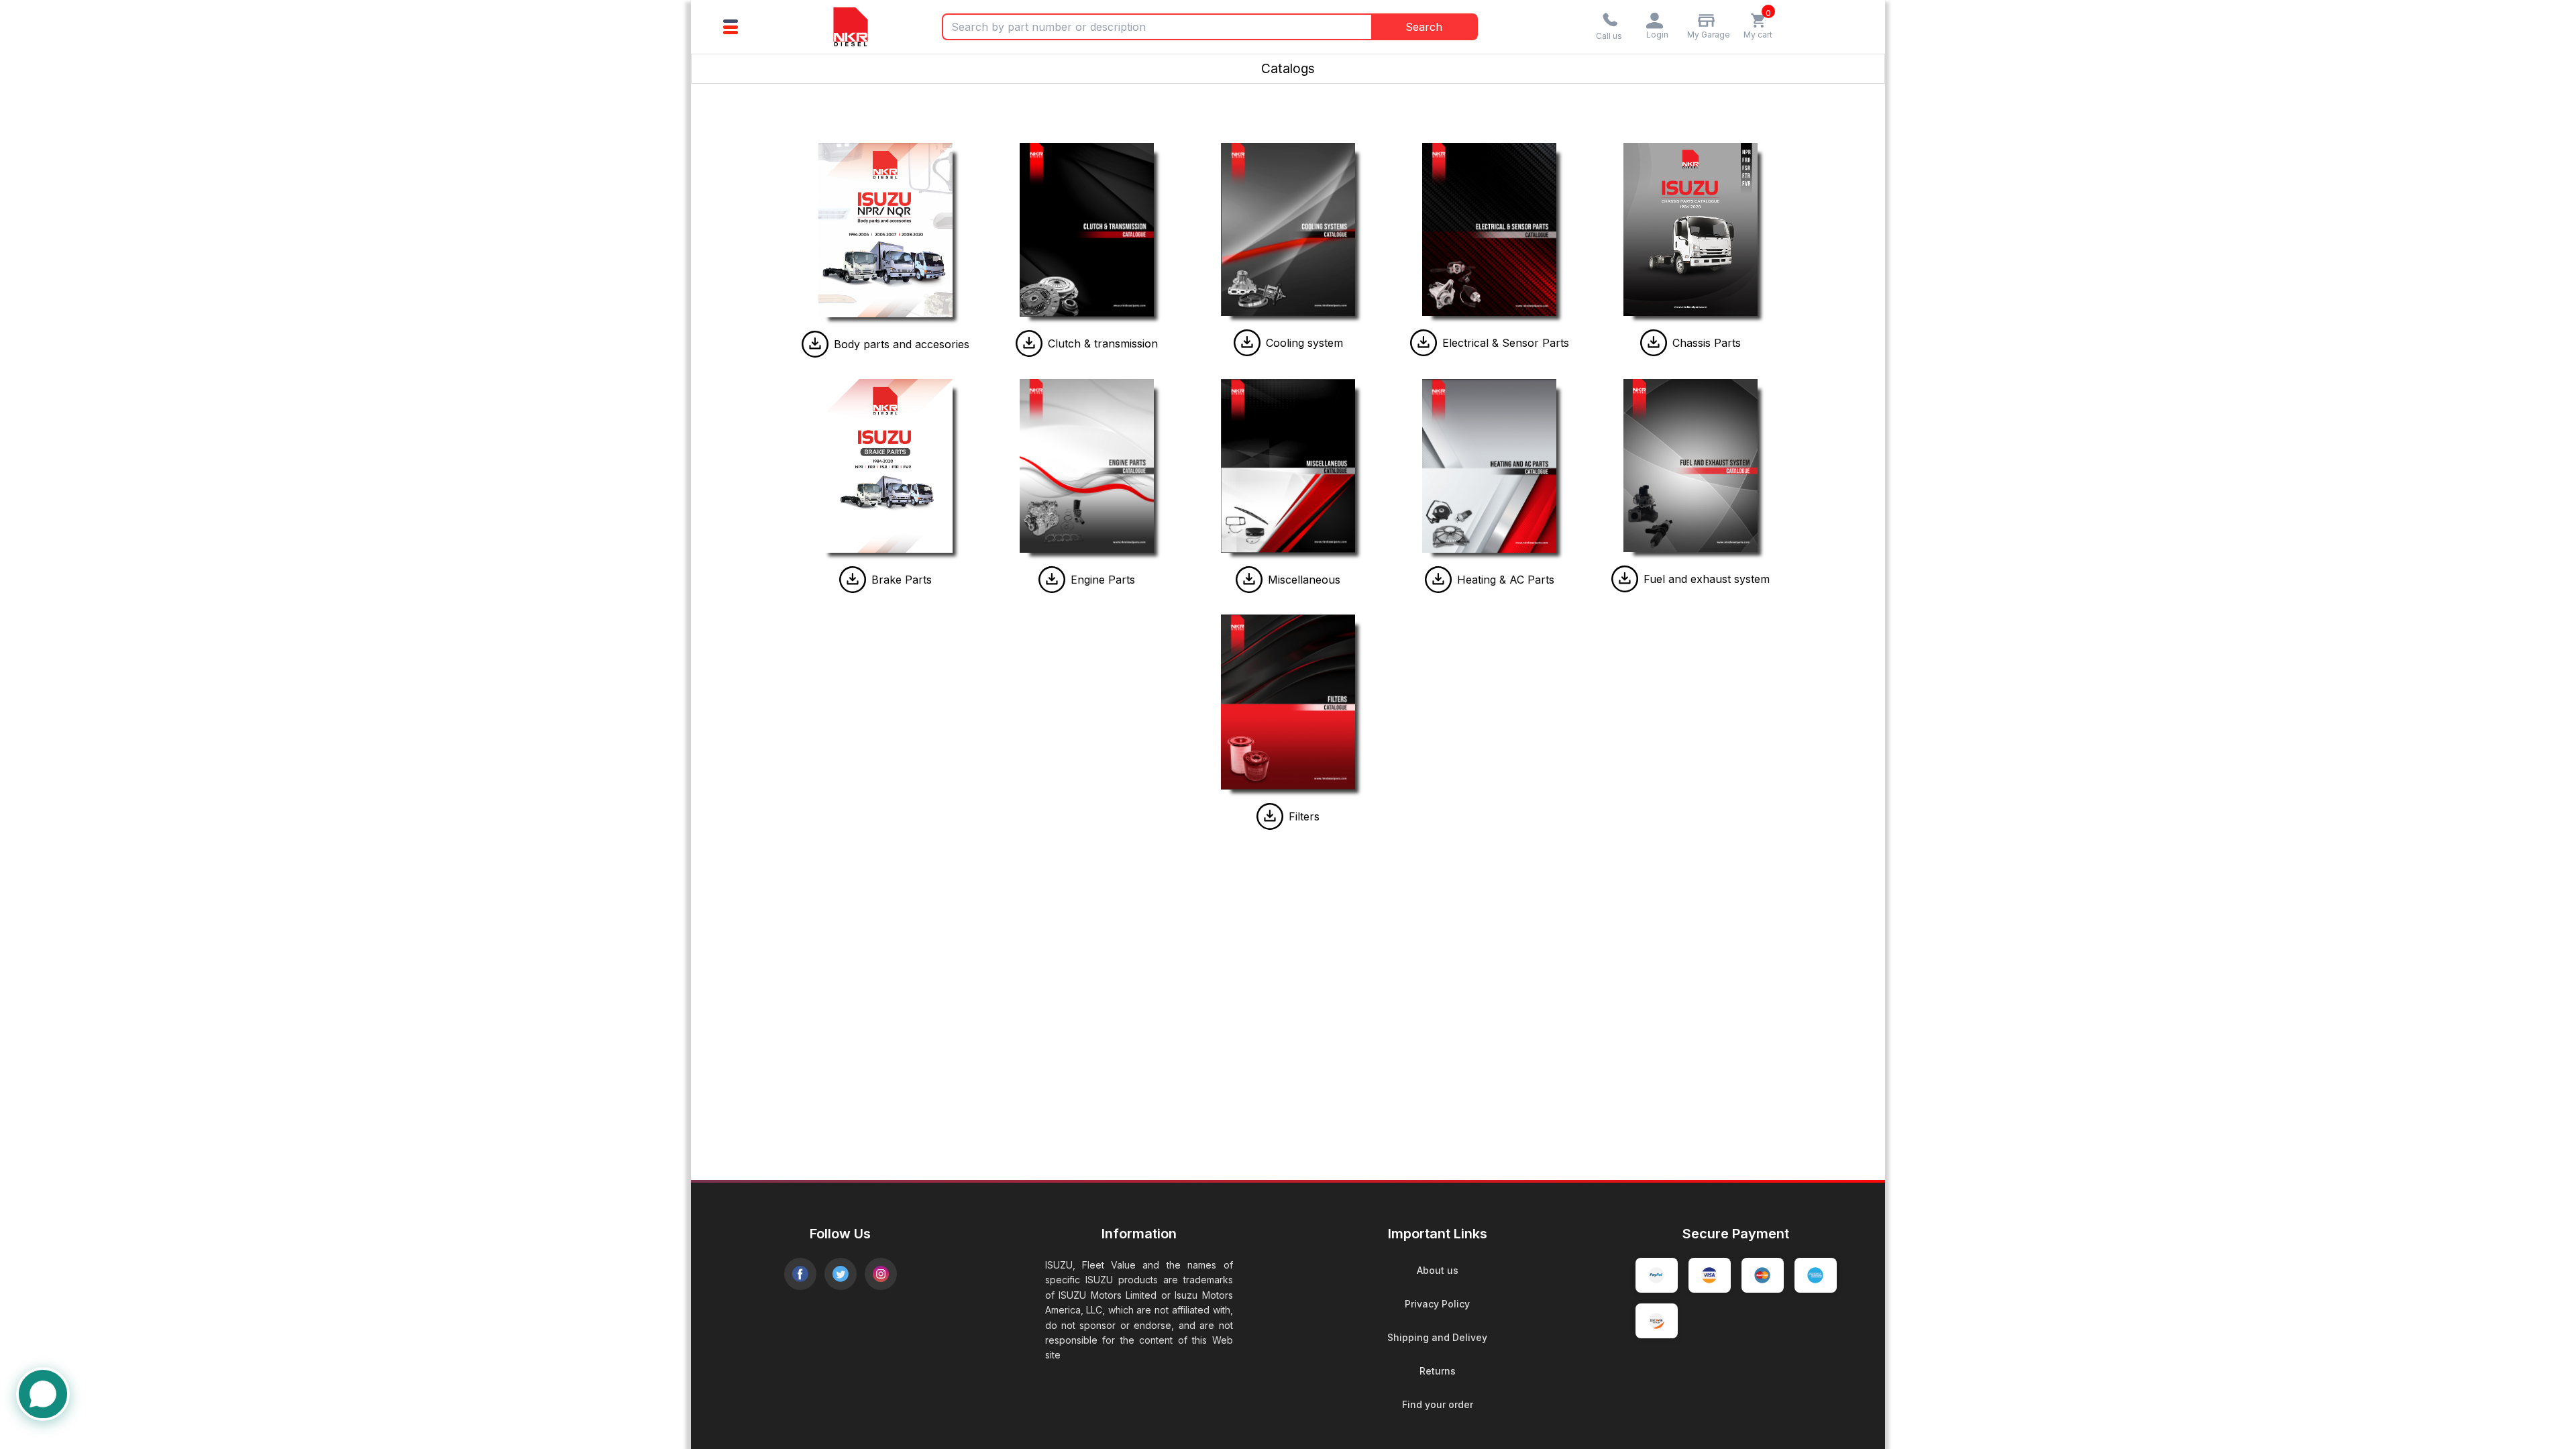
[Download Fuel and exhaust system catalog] (1625, 579)
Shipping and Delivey (1437, 1337)
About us (1438, 1270)
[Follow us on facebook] (800, 1274)
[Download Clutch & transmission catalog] (1029, 343)
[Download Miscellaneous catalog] (1249, 580)
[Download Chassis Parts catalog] (1654, 343)
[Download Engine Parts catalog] (1052, 580)
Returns (1438, 1371)
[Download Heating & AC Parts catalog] (1438, 580)
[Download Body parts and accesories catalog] (815, 344)
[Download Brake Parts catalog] (853, 580)
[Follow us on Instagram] (881, 1274)
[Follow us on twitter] (841, 1274)
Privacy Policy (1437, 1304)
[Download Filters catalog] (1270, 816)
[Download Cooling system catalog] (1247, 343)
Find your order (1438, 1404)
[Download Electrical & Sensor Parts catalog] (1424, 343)
